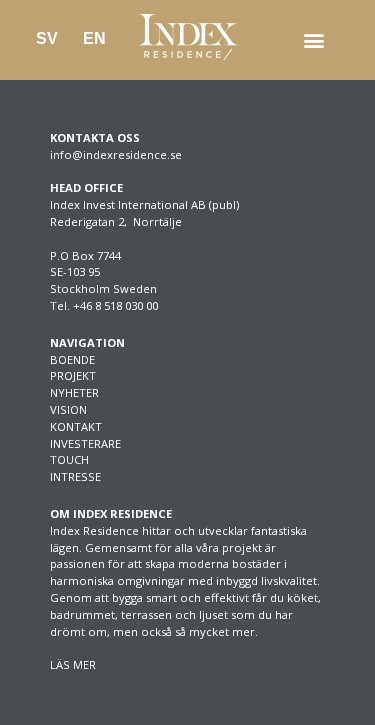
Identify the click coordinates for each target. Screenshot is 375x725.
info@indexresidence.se (116, 154)
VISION (68, 409)
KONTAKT (76, 426)
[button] (313, 40)
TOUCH (69, 459)
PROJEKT (73, 375)
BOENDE (72, 359)
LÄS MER (73, 664)
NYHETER (74, 392)
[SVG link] (188, 37)
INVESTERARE (85, 443)
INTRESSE (75, 476)
